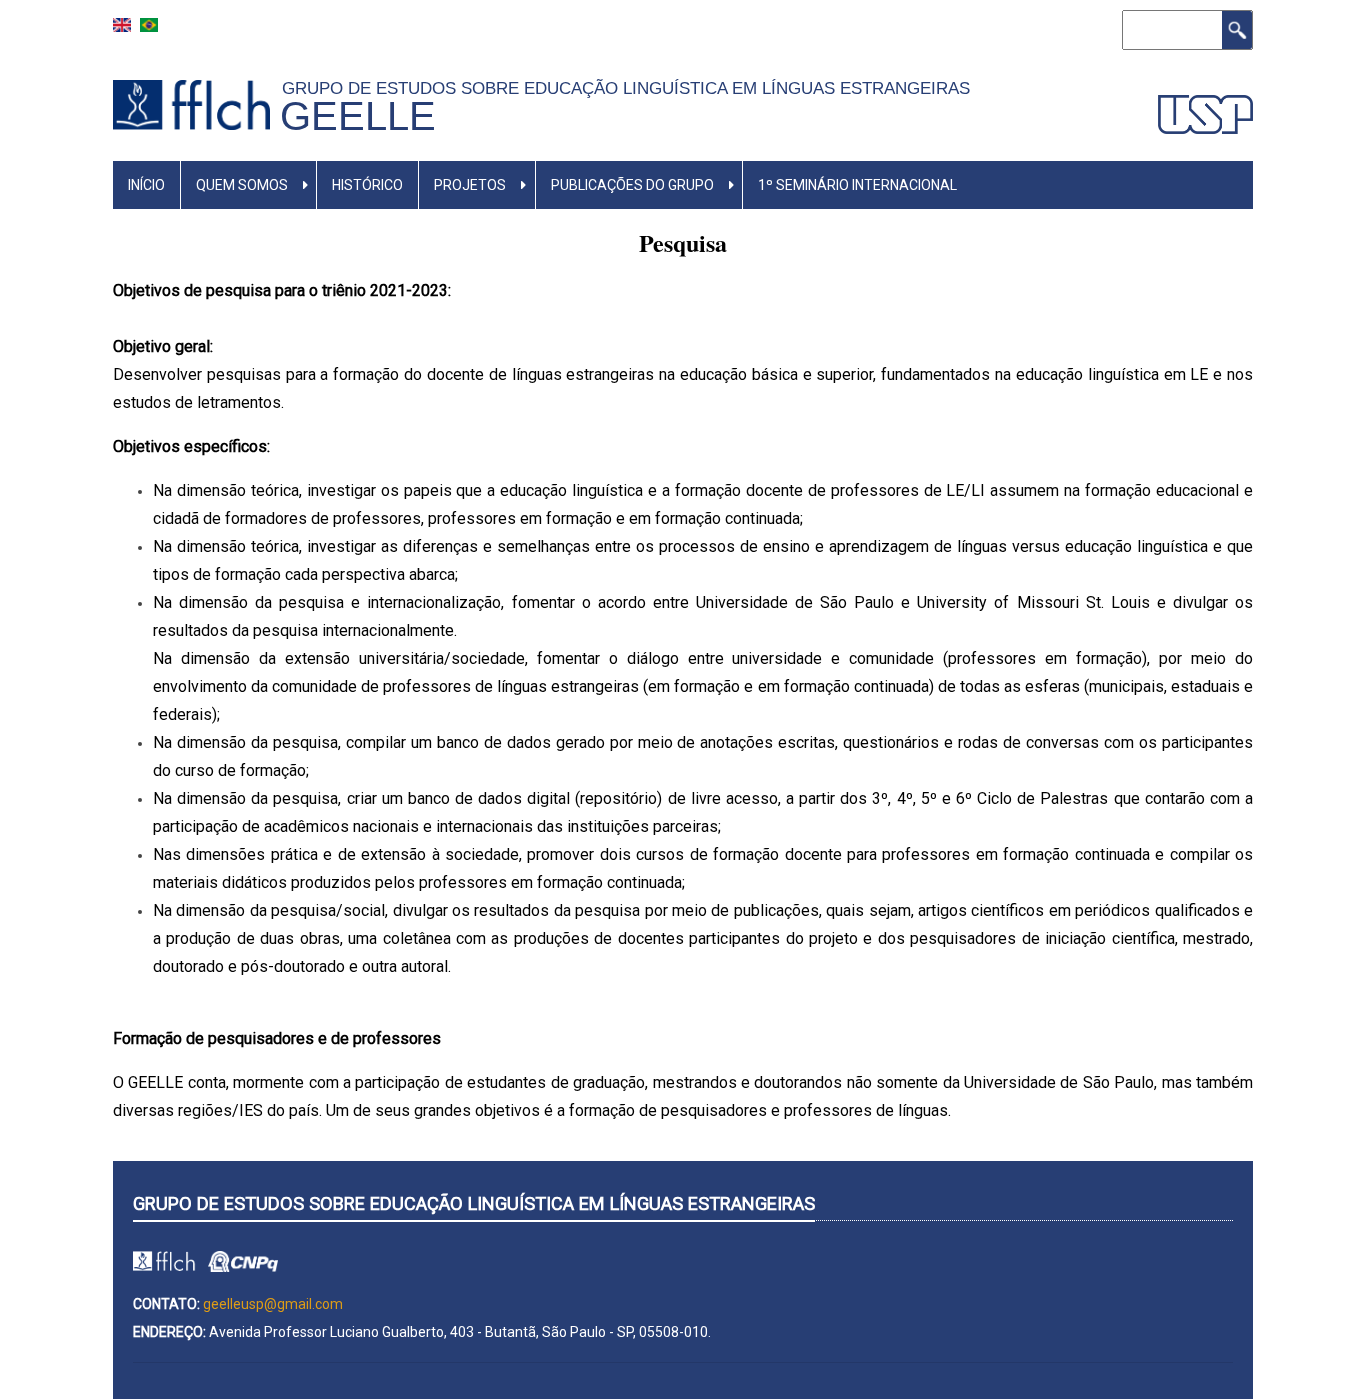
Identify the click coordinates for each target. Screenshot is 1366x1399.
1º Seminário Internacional (857, 185)
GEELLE (358, 116)
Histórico (367, 185)
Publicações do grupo (632, 185)
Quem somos (242, 185)
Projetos (470, 185)
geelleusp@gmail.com (273, 1304)
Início (146, 185)
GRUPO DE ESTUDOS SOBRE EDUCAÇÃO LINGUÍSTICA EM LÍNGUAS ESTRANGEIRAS (631, 88)
